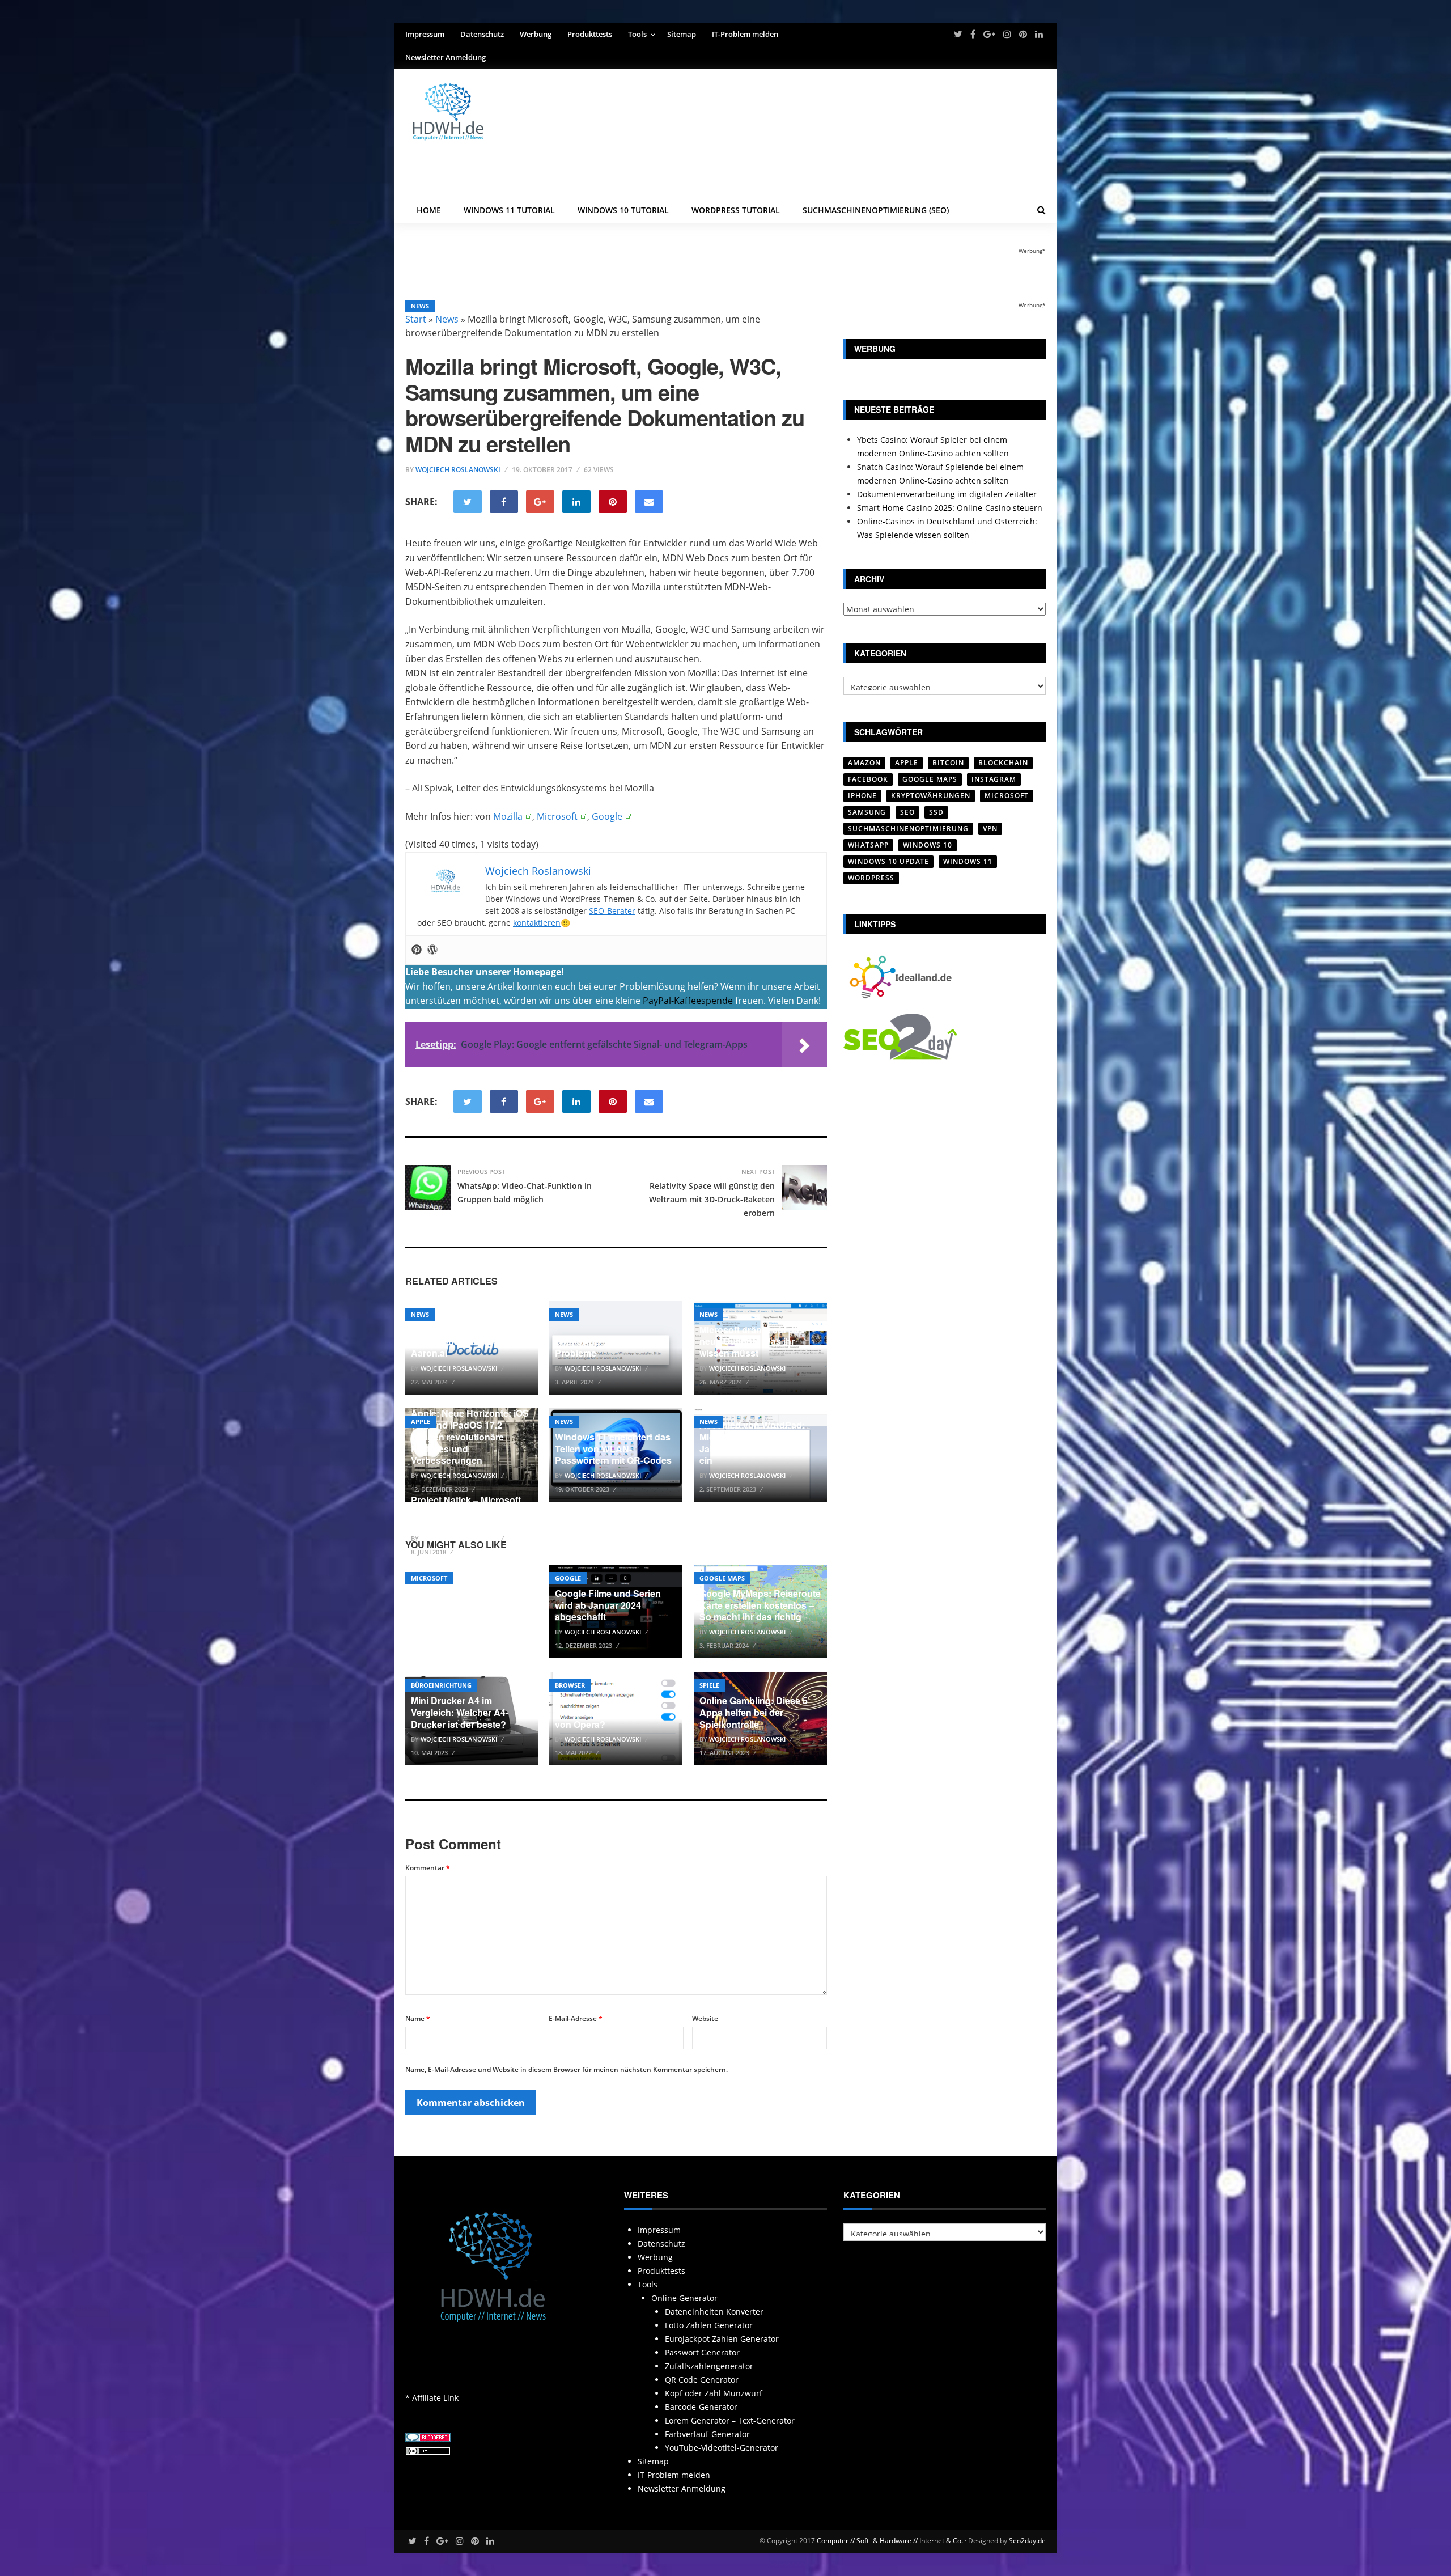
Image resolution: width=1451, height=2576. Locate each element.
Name (418, 2018)
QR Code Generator (702, 2380)
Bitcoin (948, 763)
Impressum (425, 34)
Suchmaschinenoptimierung (908, 829)
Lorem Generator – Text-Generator (730, 2420)
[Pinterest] (417, 950)
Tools (637, 34)
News (420, 306)
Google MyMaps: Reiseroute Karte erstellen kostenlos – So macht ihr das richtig (760, 1605)
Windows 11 (968, 861)
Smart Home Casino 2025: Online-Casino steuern (950, 508)
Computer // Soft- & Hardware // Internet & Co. (890, 2541)
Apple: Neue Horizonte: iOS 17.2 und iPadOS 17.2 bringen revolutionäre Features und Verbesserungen (470, 1437)
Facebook (868, 779)
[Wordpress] (432, 950)
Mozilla (508, 816)
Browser (570, 1685)
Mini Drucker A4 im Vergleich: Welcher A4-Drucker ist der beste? (460, 1712)
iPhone (862, 796)
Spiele (709, 1685)
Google (607, 816)
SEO (907, 812)
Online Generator (684, 2298)
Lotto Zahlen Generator (709, 2325)
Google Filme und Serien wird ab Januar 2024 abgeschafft (608, 1605)
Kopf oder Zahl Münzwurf (714, 2393)
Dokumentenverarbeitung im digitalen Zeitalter (947, 494)
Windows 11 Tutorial (509, 210)
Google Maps (722, 1578)
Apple (421, 1422)
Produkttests (590, 34)
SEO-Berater (612, 911)
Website (705, 2018)
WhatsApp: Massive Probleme (598, 1347)
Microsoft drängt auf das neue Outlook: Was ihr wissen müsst (752, 1342)
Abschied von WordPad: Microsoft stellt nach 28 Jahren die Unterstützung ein (754, 1442)
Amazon (864, 763)
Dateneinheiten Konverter (714, 2312)
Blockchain (1003, 763)
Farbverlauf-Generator (707, 2434)
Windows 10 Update (888, 861)
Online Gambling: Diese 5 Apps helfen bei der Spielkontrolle (754, 1712)
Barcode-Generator (701, 2407)
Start (416, 319)
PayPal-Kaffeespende (688, 1001)
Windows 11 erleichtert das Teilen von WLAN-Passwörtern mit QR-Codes (613, 1449)
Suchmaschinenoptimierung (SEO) (876, 210)
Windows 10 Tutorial (623, 210)
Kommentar (428, 1868)
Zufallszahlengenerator (709, 2366)
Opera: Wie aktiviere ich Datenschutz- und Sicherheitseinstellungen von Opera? (608, 1706)
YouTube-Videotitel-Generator (722, 2448)
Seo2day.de (1027, 2541)
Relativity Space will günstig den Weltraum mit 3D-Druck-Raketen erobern (712, 1199)
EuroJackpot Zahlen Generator (722, 2339)
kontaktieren (537, 923)
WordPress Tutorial (736, 210)
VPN (990, 829)
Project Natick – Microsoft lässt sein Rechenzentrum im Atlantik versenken (467, 1512)
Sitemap (682, 34)
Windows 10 (928, 845)
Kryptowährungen (931, 796)
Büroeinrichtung (441, 1685)
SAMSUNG (867, 812)
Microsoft (557, 816)
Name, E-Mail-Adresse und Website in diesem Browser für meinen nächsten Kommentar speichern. (567, 2069)
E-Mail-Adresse (576, 2018)
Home (429, 210)
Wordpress (871, 878)
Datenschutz (482, 34)
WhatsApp (868, 845)
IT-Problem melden (745, 34)
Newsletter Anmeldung (446, 57)
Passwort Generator (702, 2352)
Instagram (994, 779)
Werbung (536, 34)
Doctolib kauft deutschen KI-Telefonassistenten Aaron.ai (465, 1342)
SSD (936, 812)
